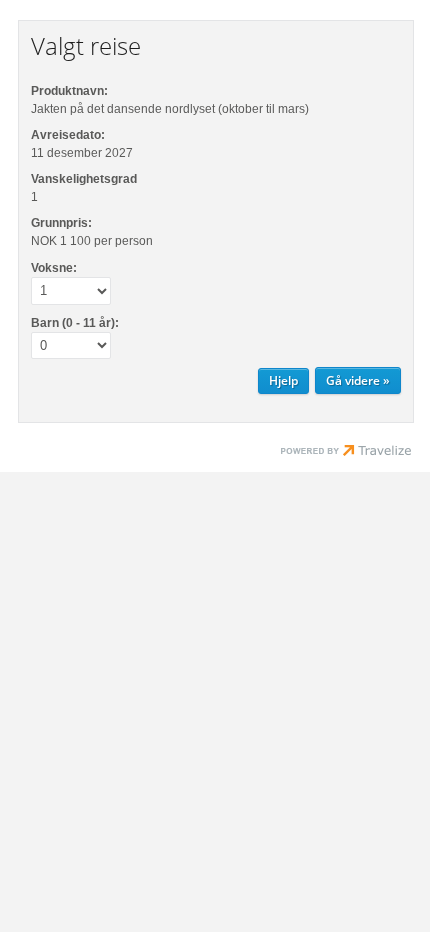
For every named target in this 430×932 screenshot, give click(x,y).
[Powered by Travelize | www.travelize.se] (346, 453)
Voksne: (54, 268)
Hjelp (283, 380)
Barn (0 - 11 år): (75, 323)
